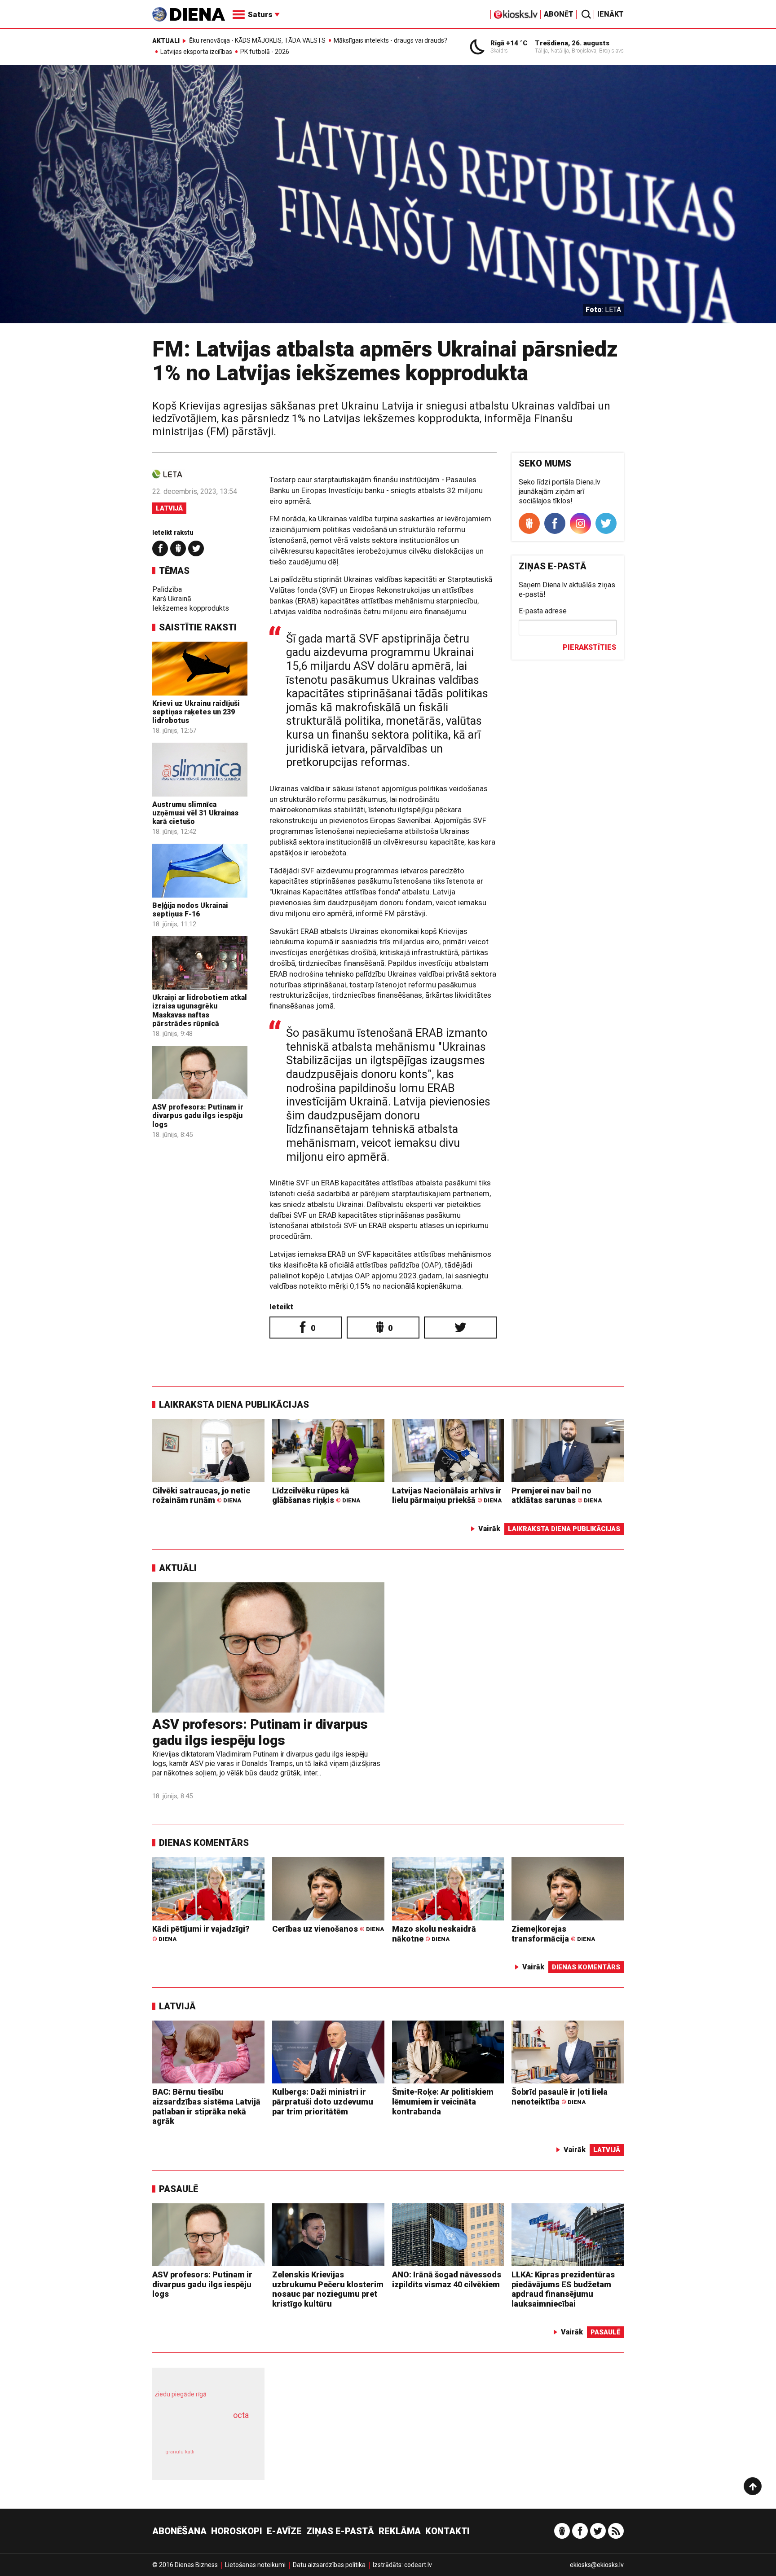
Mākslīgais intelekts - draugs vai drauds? (390, 40)
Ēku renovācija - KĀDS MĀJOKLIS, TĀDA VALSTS (257, 40)
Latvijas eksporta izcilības (196, 52)
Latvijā (169, 508)
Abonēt (559, 14)
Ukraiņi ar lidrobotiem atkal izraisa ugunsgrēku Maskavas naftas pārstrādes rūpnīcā (200, 1011)
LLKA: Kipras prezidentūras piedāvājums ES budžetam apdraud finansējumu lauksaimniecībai (563, 2289)
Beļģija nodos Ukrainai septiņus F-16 (190, 910)
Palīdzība (167, 589)
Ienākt (611, 14)
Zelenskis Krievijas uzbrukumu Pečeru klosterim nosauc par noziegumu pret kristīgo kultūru (328, 2289)
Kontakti (448, 2531)
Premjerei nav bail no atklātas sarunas (557, 1495)
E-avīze (284, 2531)
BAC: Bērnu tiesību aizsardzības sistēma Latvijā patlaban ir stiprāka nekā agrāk (206, 2106)
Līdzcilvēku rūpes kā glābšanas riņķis (316, 1495)
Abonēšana (179, 2531)
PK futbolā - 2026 (265, 52)
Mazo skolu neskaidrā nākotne (434, 1934)
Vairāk (489, 1529)
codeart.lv (418, 2565)
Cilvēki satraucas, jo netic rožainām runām (201, 1495)
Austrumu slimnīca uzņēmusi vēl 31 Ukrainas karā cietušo (195, 813)
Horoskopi (237, 2531)
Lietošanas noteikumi (255, 2565)
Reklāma (400, 2531)
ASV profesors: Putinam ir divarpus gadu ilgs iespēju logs (198, 1116)
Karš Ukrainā (172, 599)
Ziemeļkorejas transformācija (553, 1934)
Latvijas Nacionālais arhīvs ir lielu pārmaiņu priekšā (447, 1495)
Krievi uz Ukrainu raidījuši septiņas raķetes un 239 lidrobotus (196, 712)
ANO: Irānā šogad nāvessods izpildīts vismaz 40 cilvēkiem (447, 2279)
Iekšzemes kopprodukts (191, 608)
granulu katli (180, 2452)
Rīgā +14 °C (509, 43)
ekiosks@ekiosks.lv (597, 2565)
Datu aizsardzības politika (329, 2565)
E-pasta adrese (543, 611)
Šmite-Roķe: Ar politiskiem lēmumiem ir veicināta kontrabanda (443, 2101)
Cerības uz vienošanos (328, 1929)
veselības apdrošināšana (200, 2431)
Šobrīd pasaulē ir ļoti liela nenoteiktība (560, 2097)
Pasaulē (179, 2189)
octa (241, 2415)
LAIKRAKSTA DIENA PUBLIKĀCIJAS (234, 1405)
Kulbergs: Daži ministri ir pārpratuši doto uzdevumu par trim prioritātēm (323, 2101)
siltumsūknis (230, 2458)
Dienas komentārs (204, 1843)
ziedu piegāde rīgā (181, 2394)
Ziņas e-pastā (340, 2531)
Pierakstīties (589, 647)
